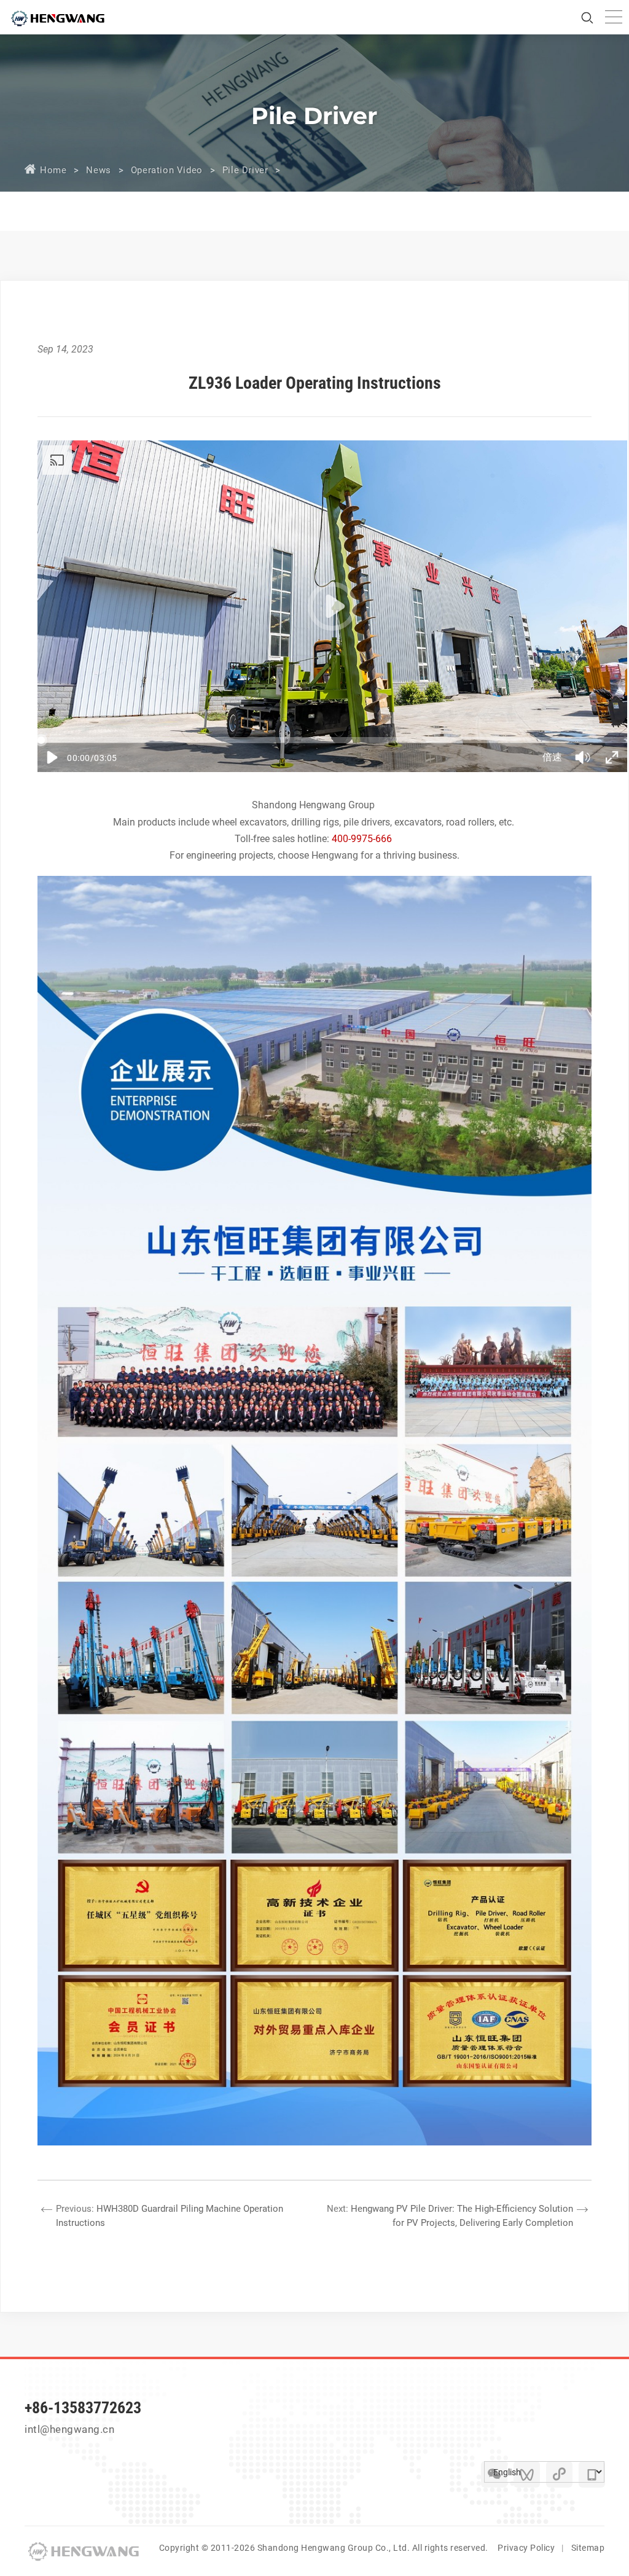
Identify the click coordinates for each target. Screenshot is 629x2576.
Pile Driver (245, 170)
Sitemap (588, 2548)
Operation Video (167, 170)
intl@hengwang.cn (69, 2429)
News (98, 170)
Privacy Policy (526, 2548)
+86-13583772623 (83, 2408)
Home (53, 170)
